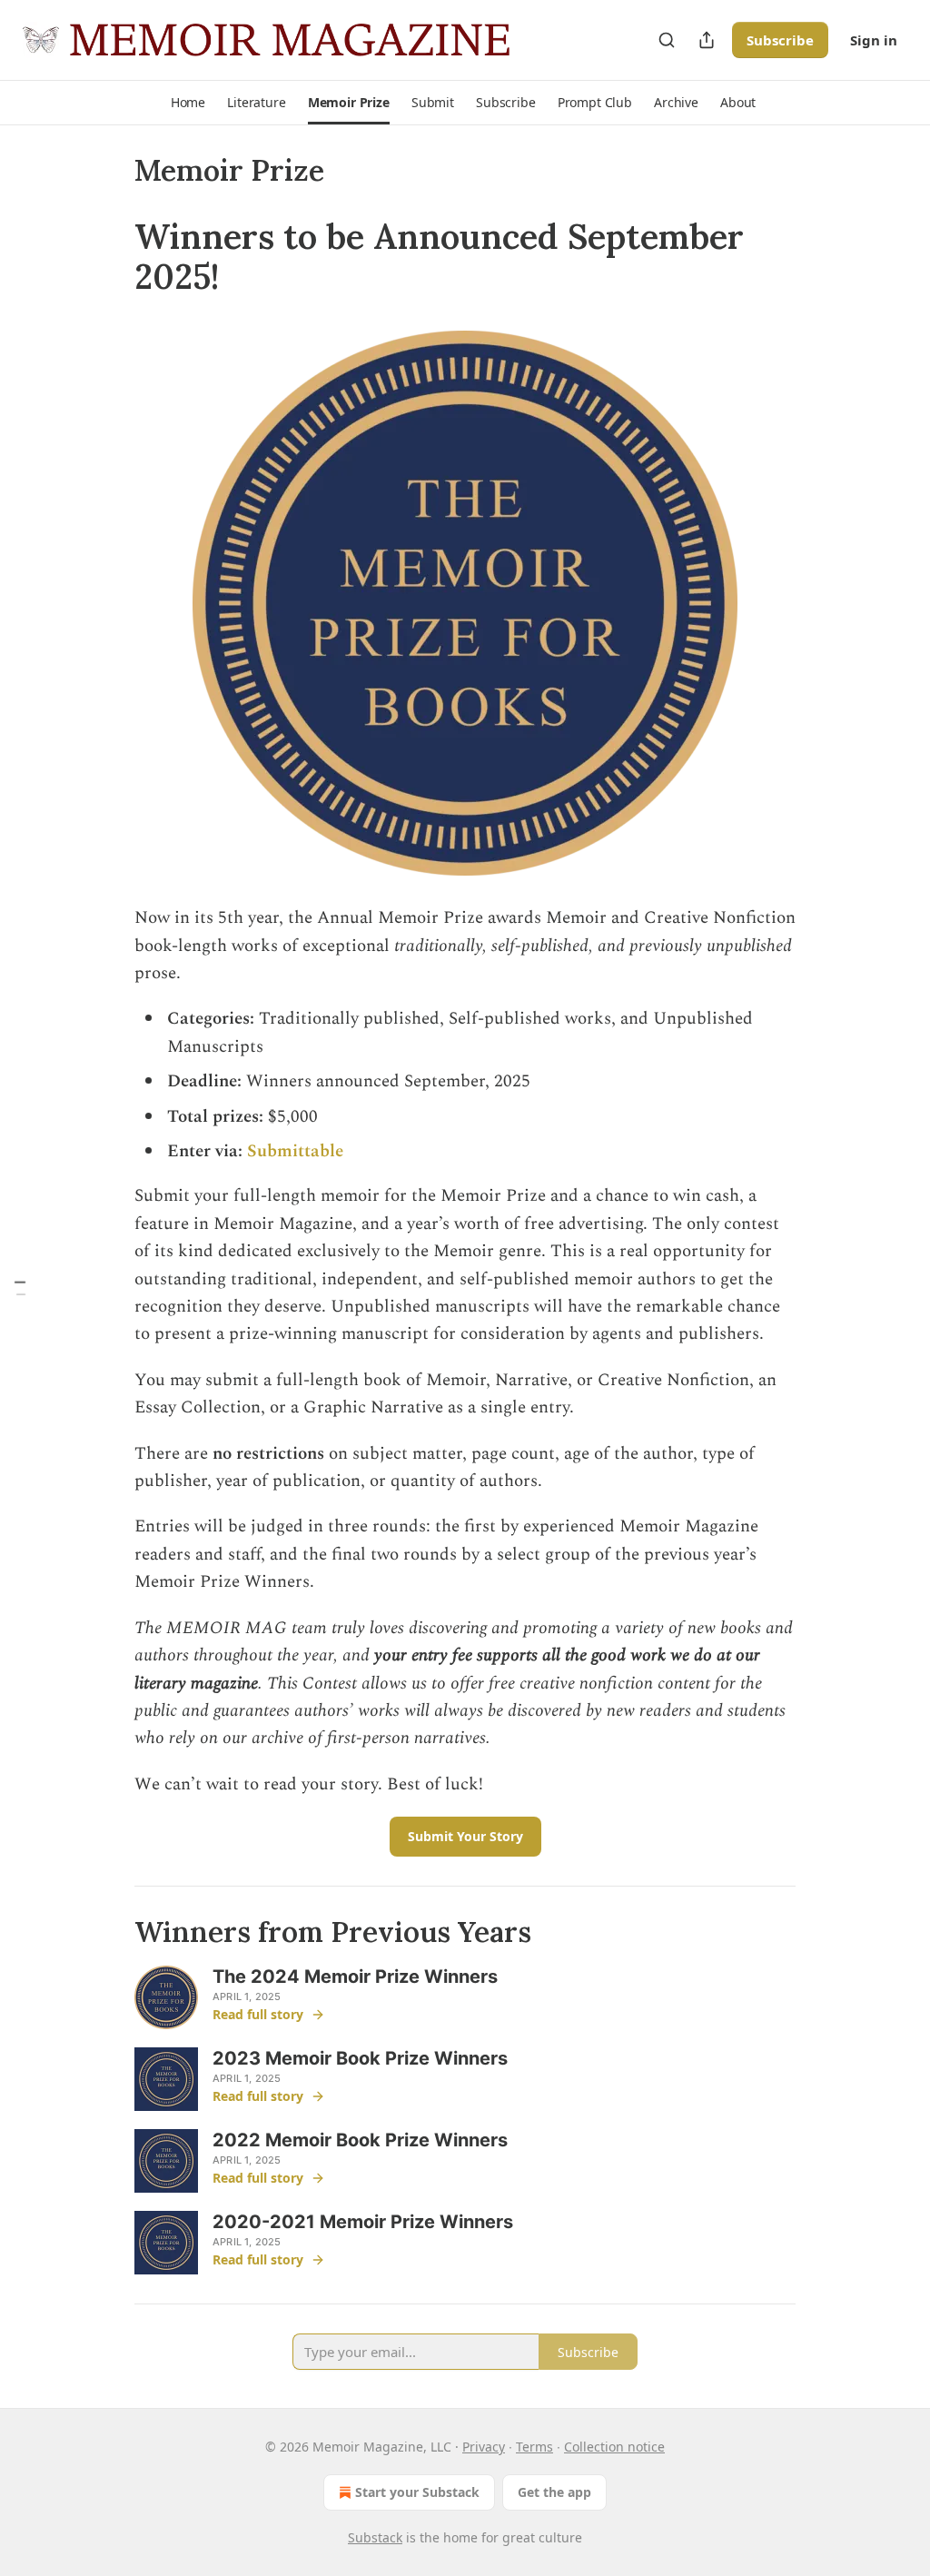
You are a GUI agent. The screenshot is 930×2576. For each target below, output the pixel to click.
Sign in (874, 40)
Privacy (484, 2447)
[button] (188, 103)
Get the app (554, 2492)
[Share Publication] (707, 40)
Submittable (295, 1151)
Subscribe (780, 40)
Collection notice (614, 2447)
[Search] (667, 40)
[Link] (109, 256)
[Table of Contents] (20, 1288)
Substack (375, 2537)
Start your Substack (417, 2492)
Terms (534, 2447)
